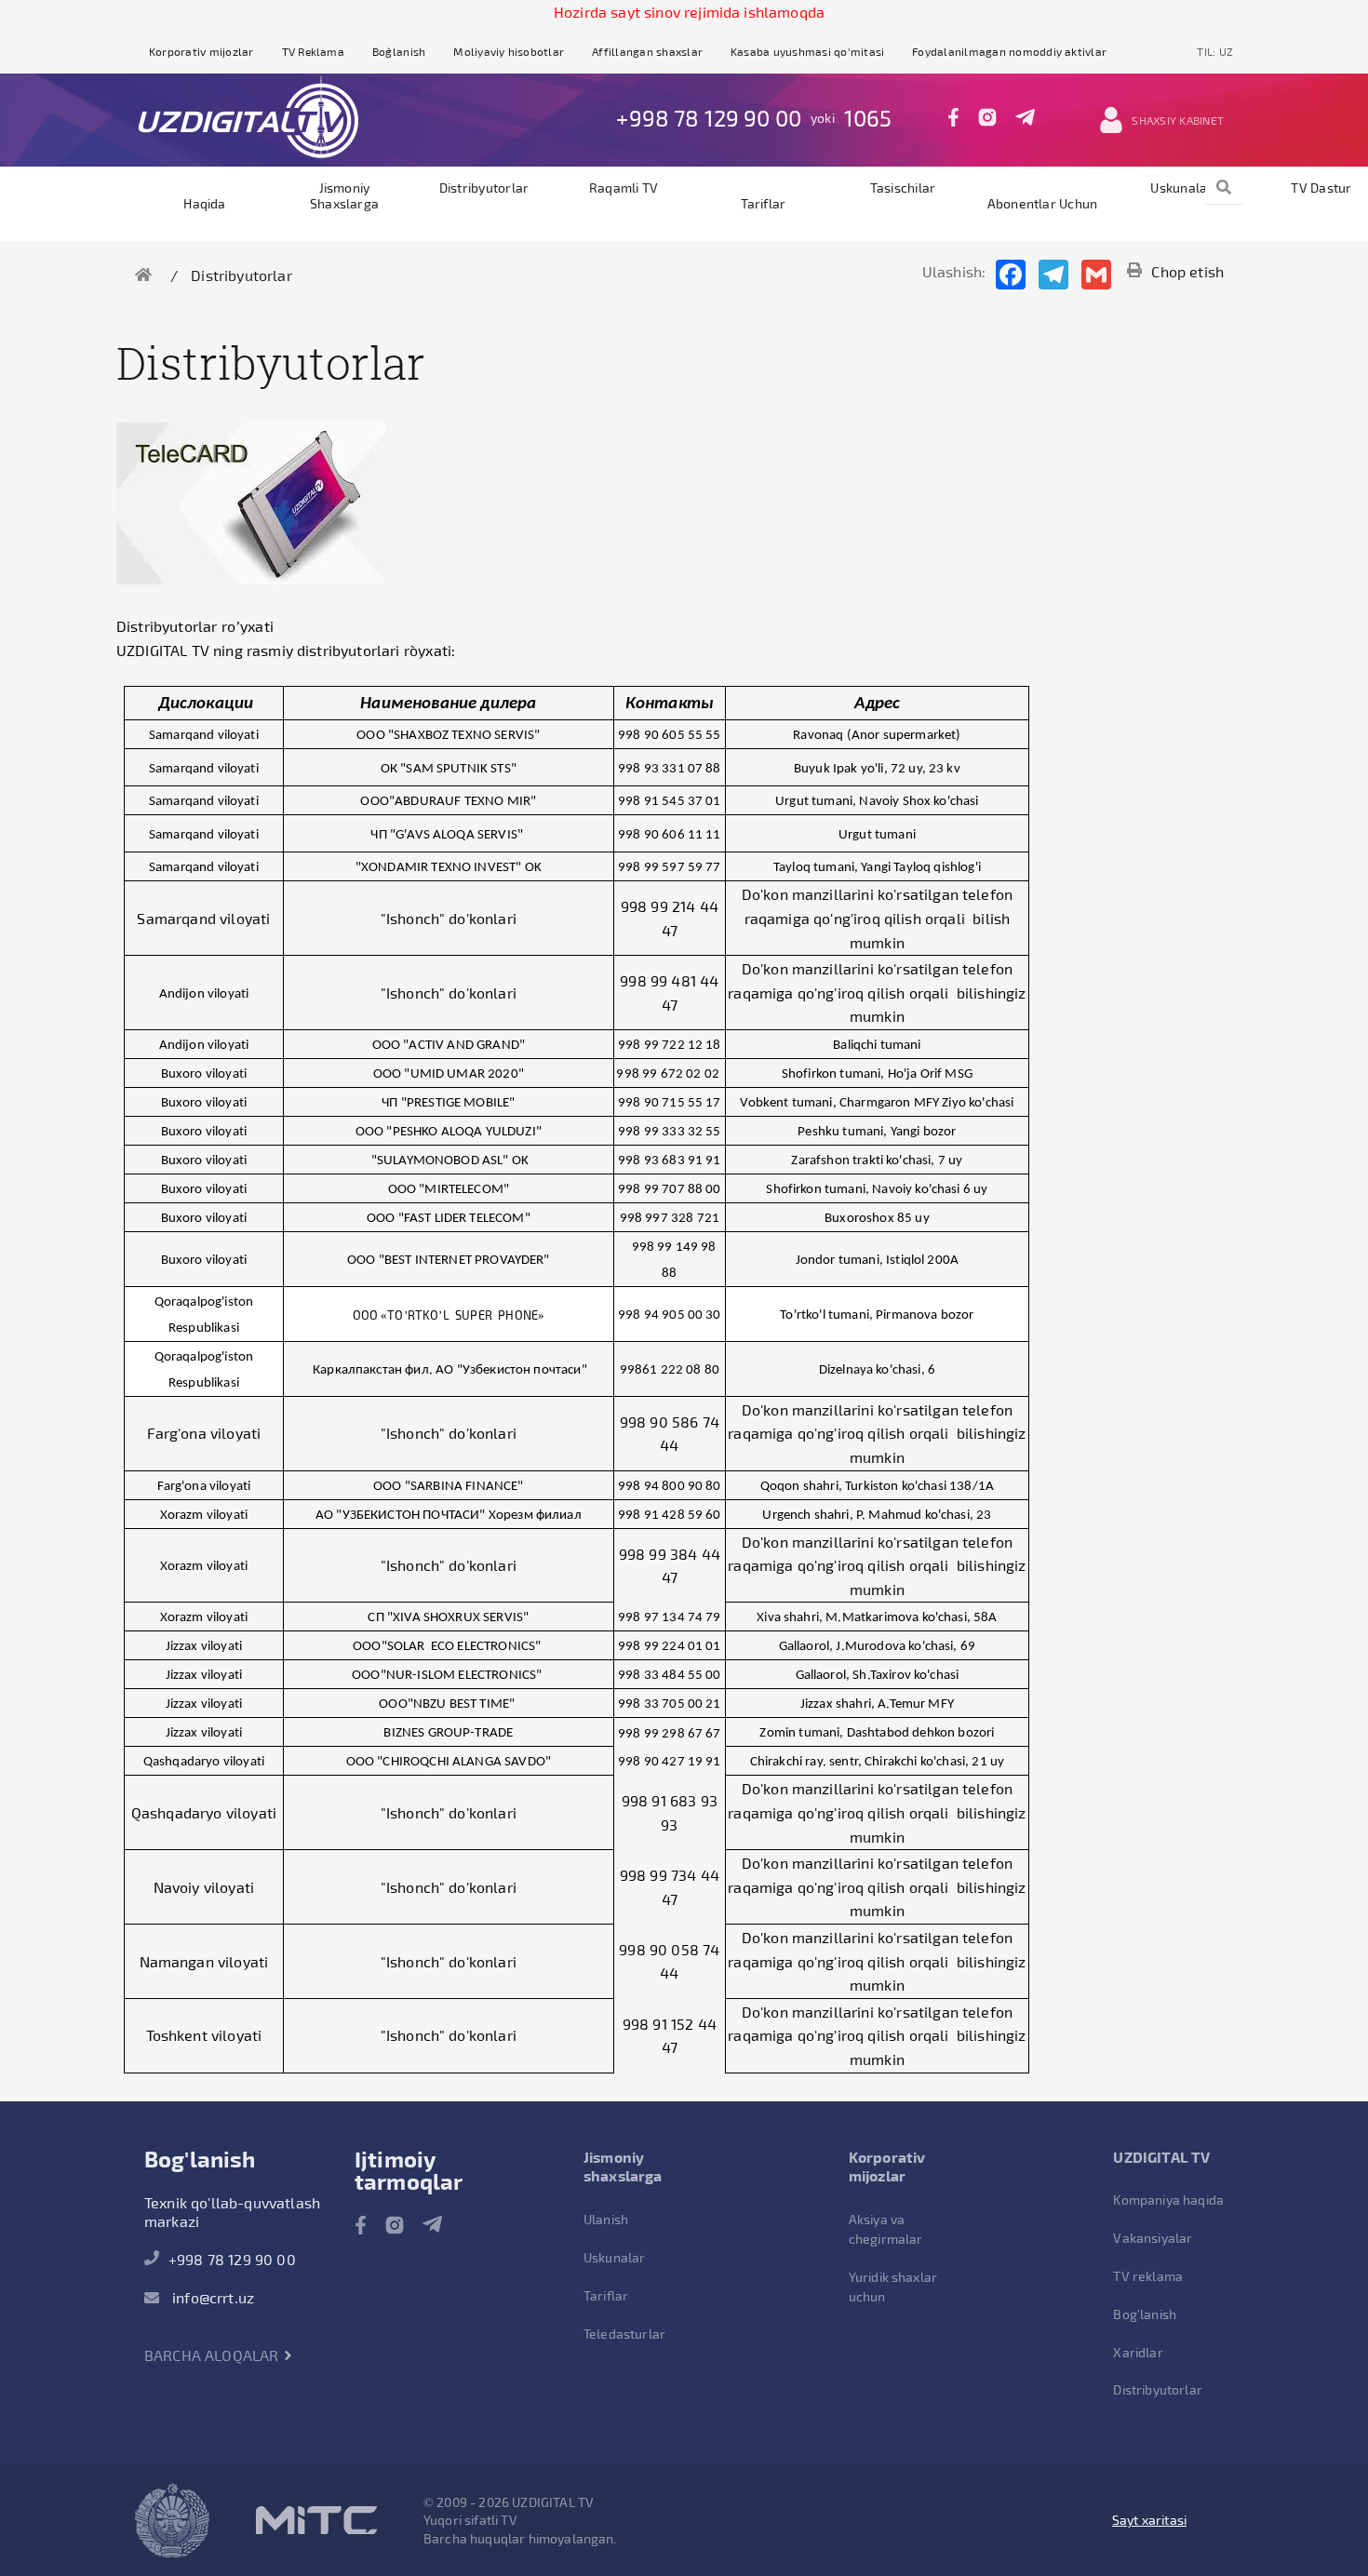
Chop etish (1187, 271)
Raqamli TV (624, 188)
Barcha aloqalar (214, 2355)
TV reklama (1148, 2276)
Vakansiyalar (1153, 2238)
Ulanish (606, 2219)
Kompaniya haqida (1168, 2200)
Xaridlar (1138, 2352)
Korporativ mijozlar (201, 51)
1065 (868, 118)
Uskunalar (1181, 188)
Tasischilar (903, 188)
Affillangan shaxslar (647, 51)
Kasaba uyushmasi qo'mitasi (807, 51)
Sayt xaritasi (1149, 2520)
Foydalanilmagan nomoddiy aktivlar (1009, 51)
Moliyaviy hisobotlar (509, 51)
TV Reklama (313, 51)
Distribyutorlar (484, 188)
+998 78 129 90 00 (709, 118)
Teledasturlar (624, 2334)
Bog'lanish (1145, 2314)
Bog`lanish (399, 51)
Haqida (204, 203)
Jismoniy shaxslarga (344, 195)
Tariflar (764, 203)
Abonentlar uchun (1043, 203)
